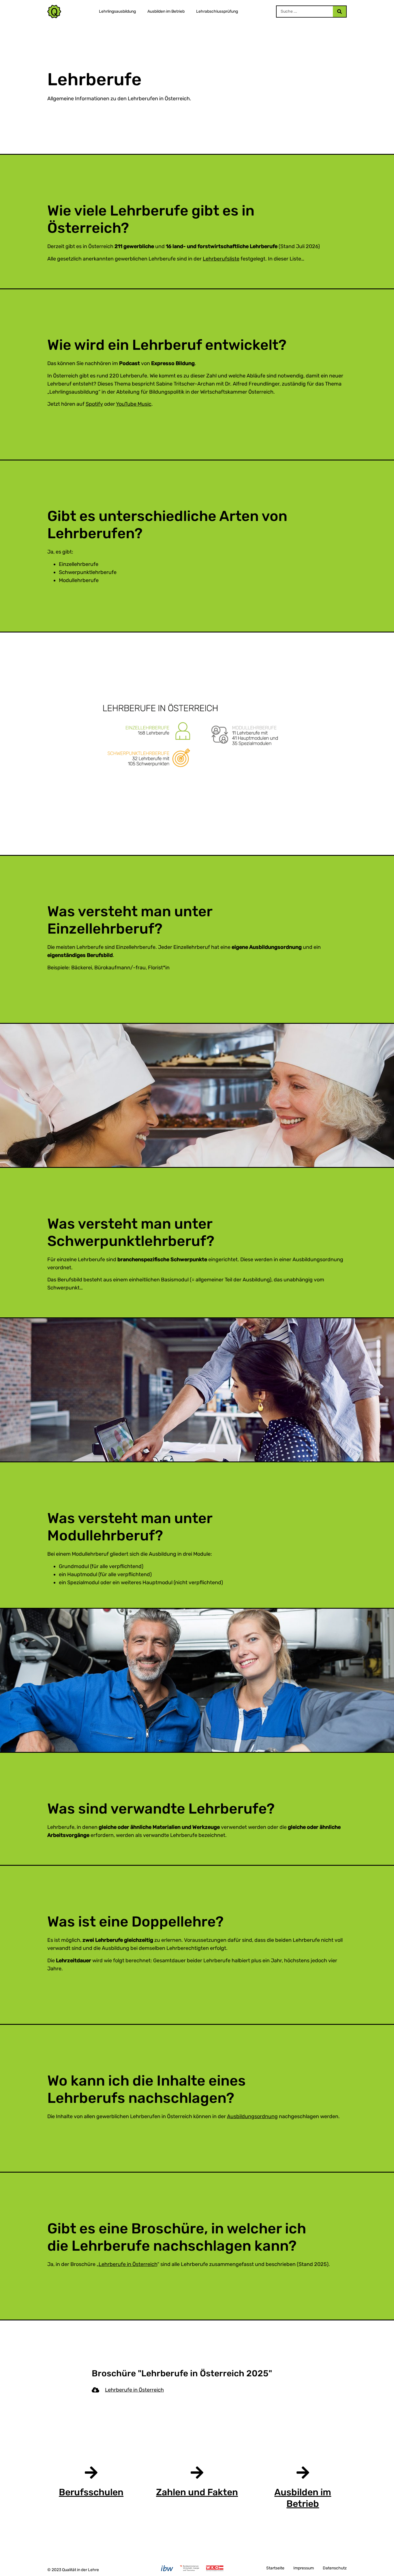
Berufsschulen (91, 2492)
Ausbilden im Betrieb (166, 11)
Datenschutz (335, 2568)
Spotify (94, 404)
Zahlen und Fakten (197, 2492)
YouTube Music (134, 404)
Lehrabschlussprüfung (217, 11)
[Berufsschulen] (91, 2473)
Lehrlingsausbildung (117, 11)
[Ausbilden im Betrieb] (303, 2473)
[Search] (339, 12)
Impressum (304, 2568)
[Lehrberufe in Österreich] (95, 2390)
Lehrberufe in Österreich (128, 2264)
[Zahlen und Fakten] (197, 2473)
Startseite (275, 2568)
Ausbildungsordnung (252, 2116)
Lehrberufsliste (221, 259)
